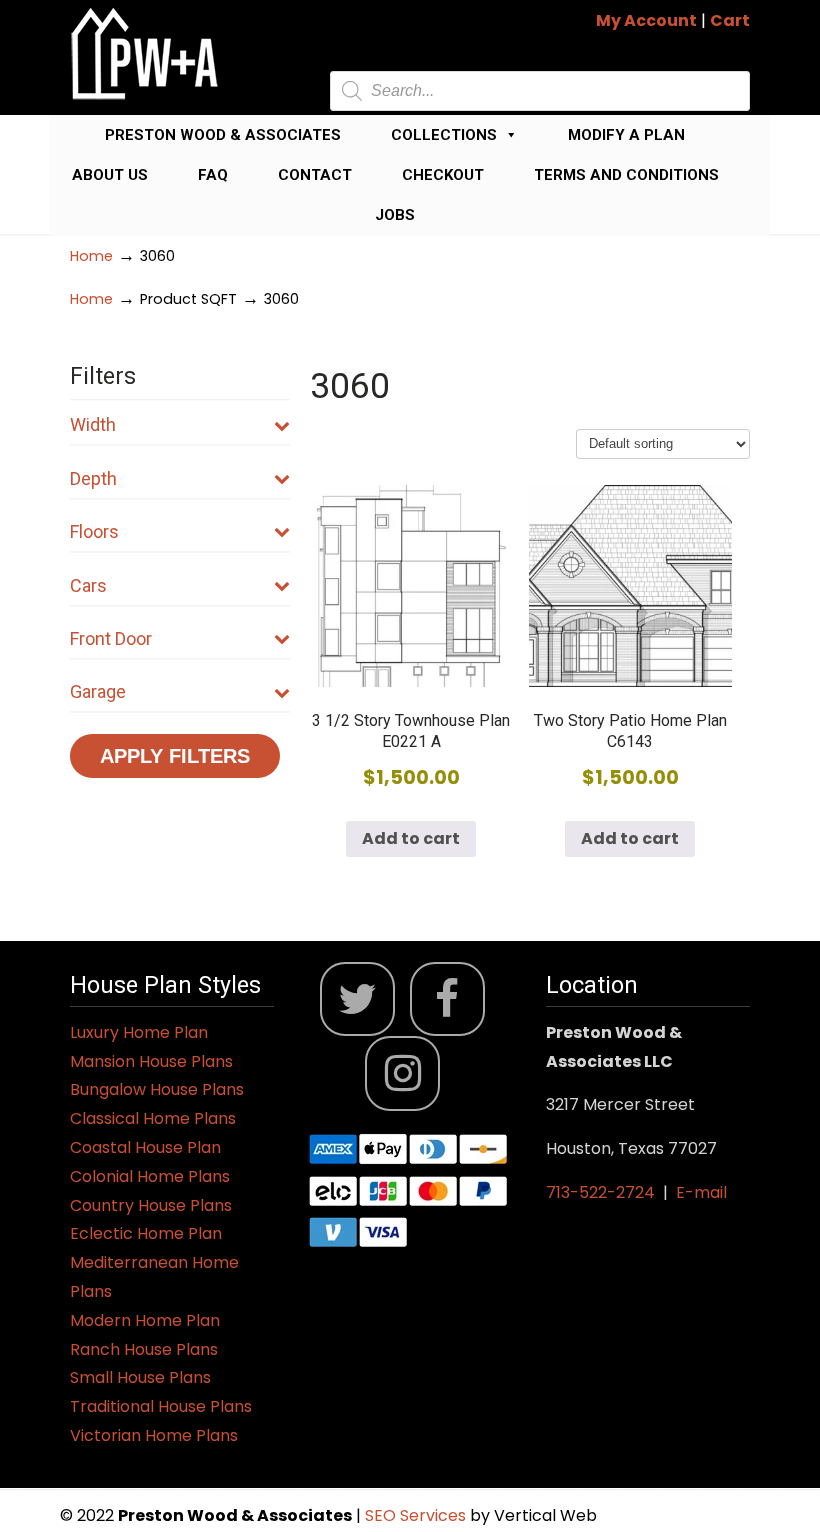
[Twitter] (357, 999)
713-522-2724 (600, 1192)
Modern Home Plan (145, 1320)
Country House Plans (151, 1205)
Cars (88, 585)
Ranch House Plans (144, 1349)
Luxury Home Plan (139, 1032)
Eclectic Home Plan (146, 1233)
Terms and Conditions (626, 175)
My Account (646, 20)
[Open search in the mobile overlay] (540, 91)
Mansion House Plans (151, 1061)
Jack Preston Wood (145, 53)
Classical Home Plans (153, 1118)
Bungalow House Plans (157, 1089)
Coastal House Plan (145, 1147)
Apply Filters (175, 756)
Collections (444, 135)
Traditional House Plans (161, 1406)
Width (93, 424)
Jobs (395, 215)
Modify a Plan (626, 135)
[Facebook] (447, 999)
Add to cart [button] (411, 838)
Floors (94, 531)
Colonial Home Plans (150, 1176)
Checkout (443, 175)
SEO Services (417, 1515)
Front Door (111, 638)
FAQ (213, 175)
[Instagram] (402, 1073)
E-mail (701, 1192)
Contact (315, 175)
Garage (98, 691)
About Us (110, 175)
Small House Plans (140, 1377)
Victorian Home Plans (154, 1435)
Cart (730, 20)
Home (91, 256)
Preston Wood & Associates (223, 135)
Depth (93, 478)
